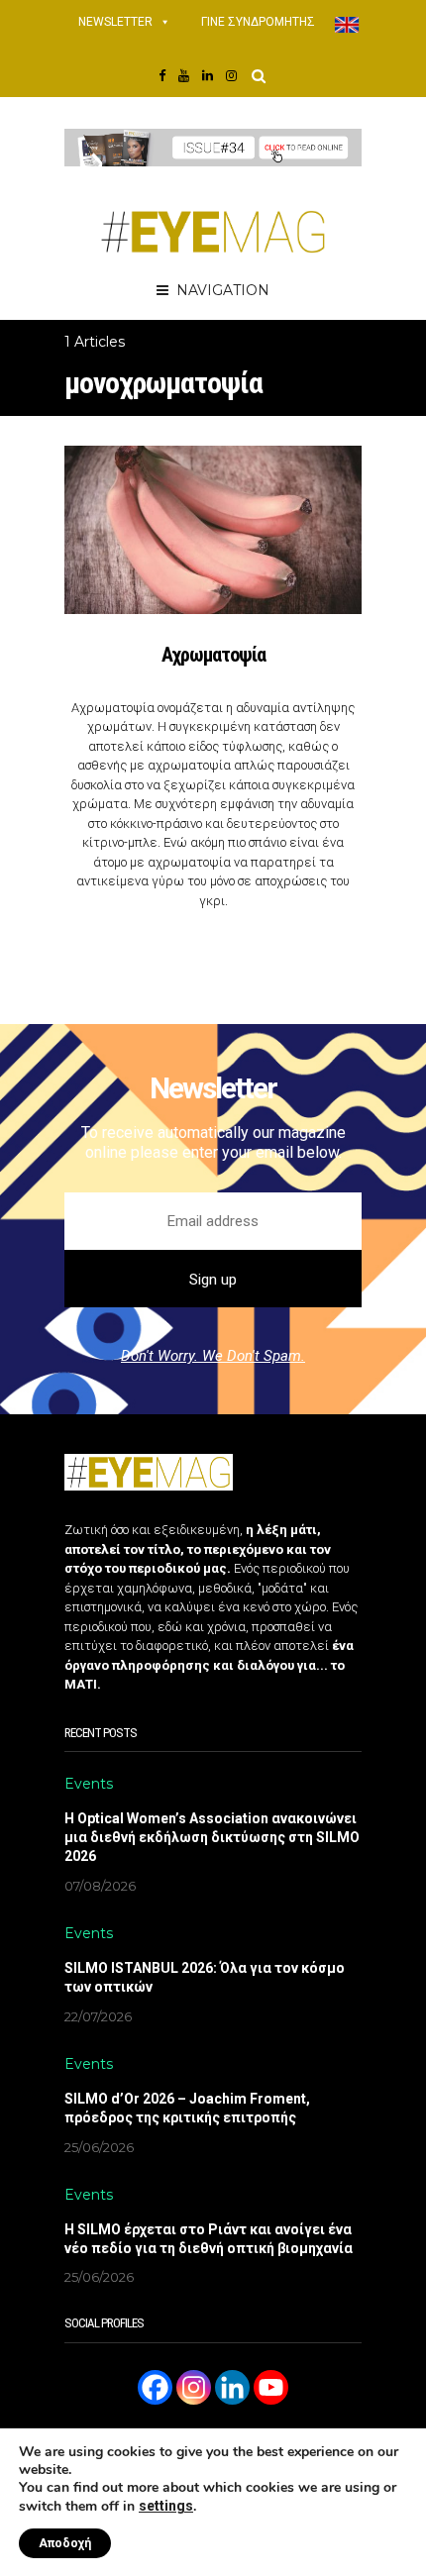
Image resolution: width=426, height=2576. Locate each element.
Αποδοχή (65, 2543)
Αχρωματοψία (213, 655)
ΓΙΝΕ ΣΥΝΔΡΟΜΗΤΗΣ (258, 22)
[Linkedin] (232, 2387)
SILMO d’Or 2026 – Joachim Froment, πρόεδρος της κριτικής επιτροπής (187, 2108)
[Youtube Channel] (271, 2387)
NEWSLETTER (115, 22)
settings (166, 2506)
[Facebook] (155, 2387)
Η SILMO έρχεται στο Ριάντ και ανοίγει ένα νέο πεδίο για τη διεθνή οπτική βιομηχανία (209, 2239)
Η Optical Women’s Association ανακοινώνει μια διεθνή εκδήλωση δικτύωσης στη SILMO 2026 (212, 1837)
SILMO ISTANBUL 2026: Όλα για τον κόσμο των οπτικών (205, 1977)
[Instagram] (194, 2387)
